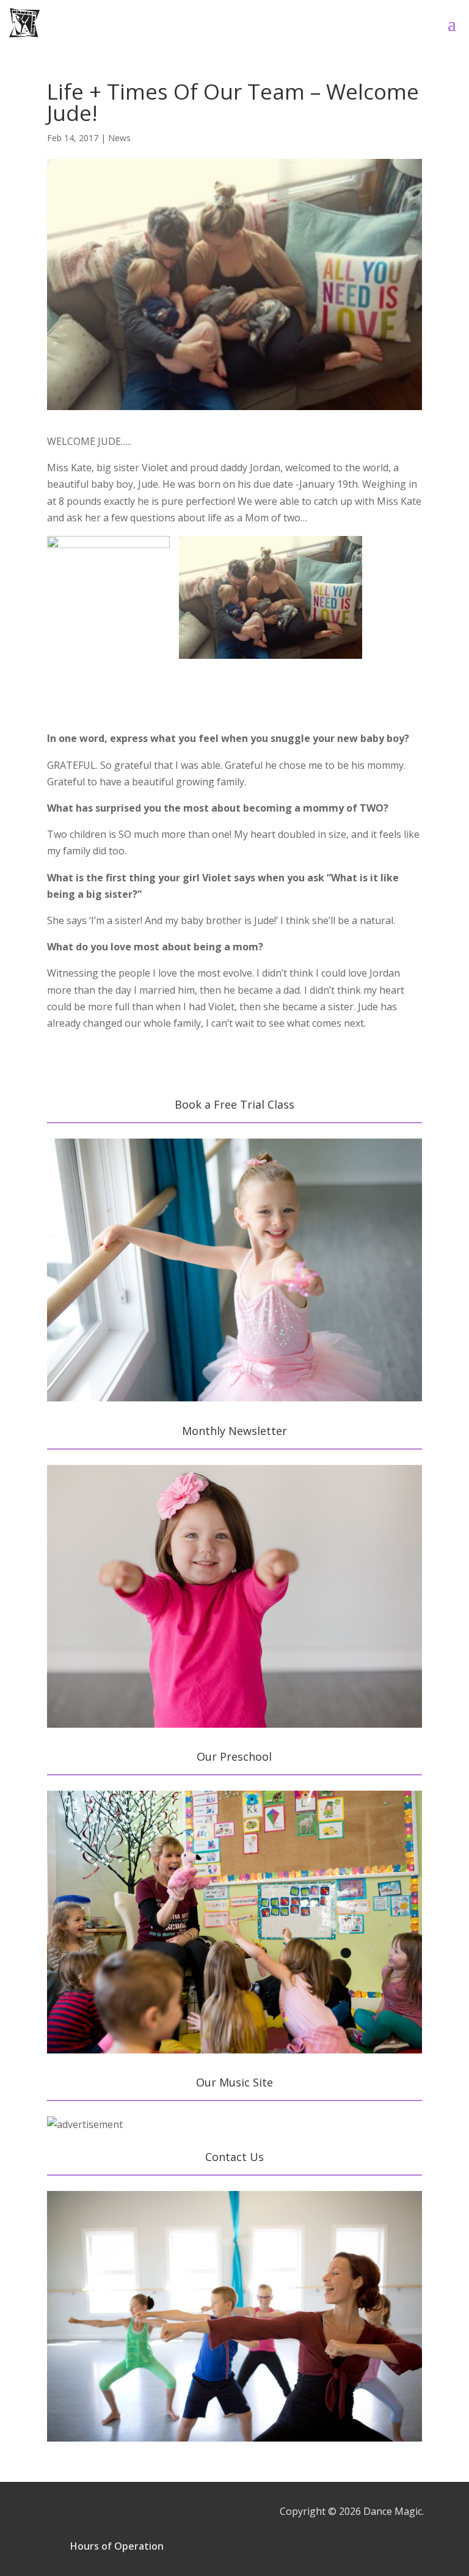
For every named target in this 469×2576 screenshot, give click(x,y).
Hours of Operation (117, 2546)
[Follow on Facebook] (318, 2544)
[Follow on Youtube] (386, 2544)
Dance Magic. (394, 2511)
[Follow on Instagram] (352, 2544)
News (119, 138)
